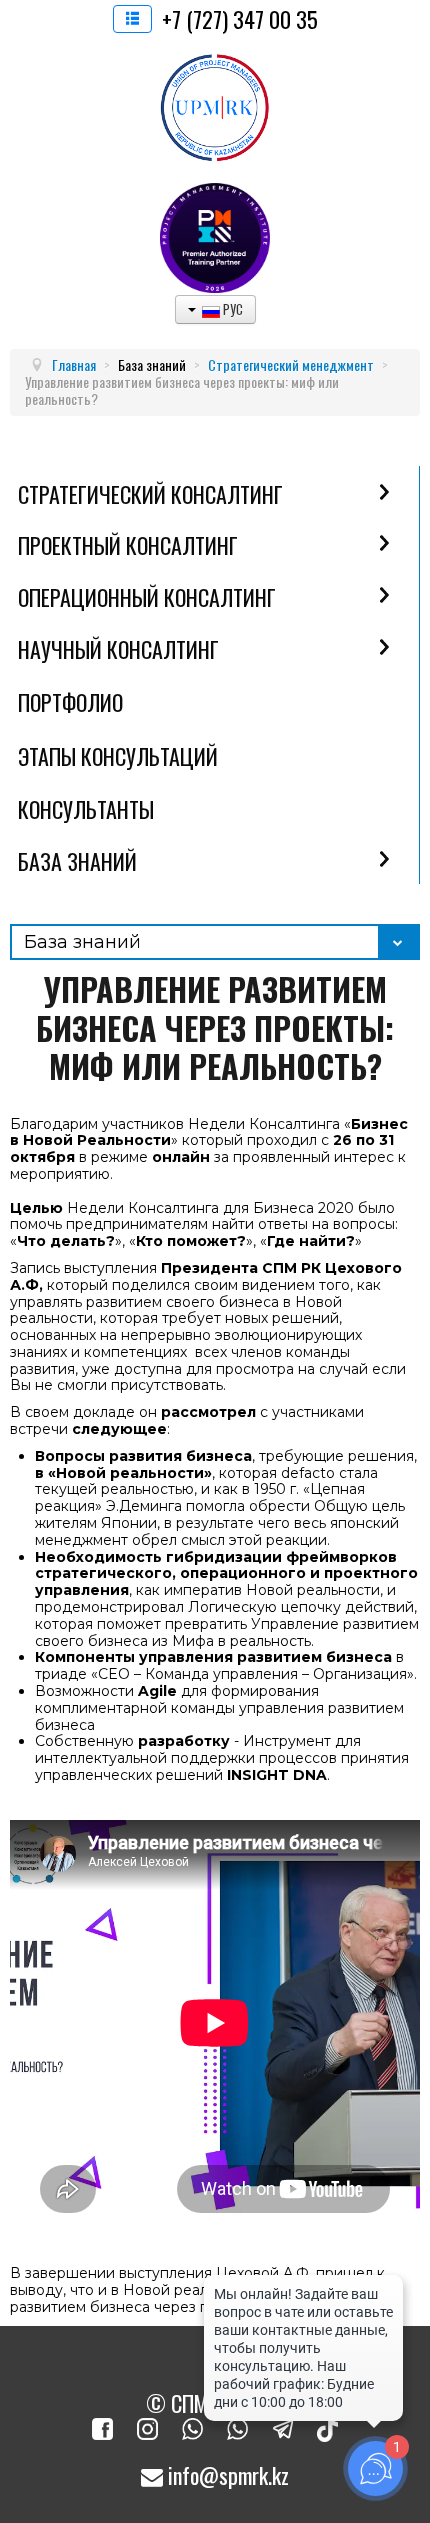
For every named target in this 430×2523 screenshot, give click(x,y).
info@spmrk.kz (226, 2475)
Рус (231, 309)
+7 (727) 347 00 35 (240, 19)
